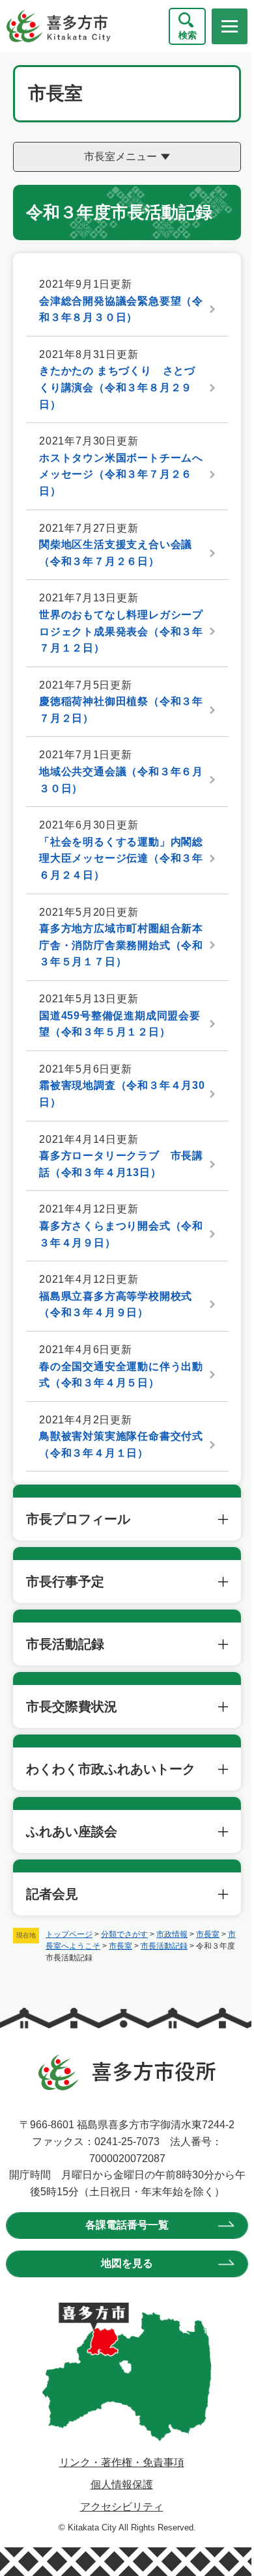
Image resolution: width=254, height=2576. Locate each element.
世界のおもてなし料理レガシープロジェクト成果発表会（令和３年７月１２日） (121, 631)
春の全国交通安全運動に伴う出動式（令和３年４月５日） (121, 1375)
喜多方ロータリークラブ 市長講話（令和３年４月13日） (121, 1164)
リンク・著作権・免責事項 (117, 2462)
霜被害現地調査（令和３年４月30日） (122, 1094)
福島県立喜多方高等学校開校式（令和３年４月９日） (116, 1305)
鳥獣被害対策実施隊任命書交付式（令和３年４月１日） (121, 1445)
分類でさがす (124, 1934)
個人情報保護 (117, 2485)
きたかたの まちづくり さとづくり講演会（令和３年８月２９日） (117, 387)
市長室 (208, 1934)
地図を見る (122, 2263)
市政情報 (172, 1934)
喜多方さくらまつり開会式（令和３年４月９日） (121, 1234)
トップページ (69, 1934)
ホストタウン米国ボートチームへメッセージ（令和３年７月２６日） (121, 474)
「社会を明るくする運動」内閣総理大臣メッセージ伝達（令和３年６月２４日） (121, 858)
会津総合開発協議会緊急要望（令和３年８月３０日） (121, 309)
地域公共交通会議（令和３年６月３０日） (121, 780)
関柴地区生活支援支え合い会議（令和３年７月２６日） (116, 553)
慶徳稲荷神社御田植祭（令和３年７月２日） (121, 710)
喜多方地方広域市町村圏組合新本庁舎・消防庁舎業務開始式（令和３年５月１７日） (121, 945)
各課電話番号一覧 (122, 2225)
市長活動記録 (164, 1946)
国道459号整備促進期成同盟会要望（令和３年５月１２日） (120, 1024)
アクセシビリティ (117, 2507)
